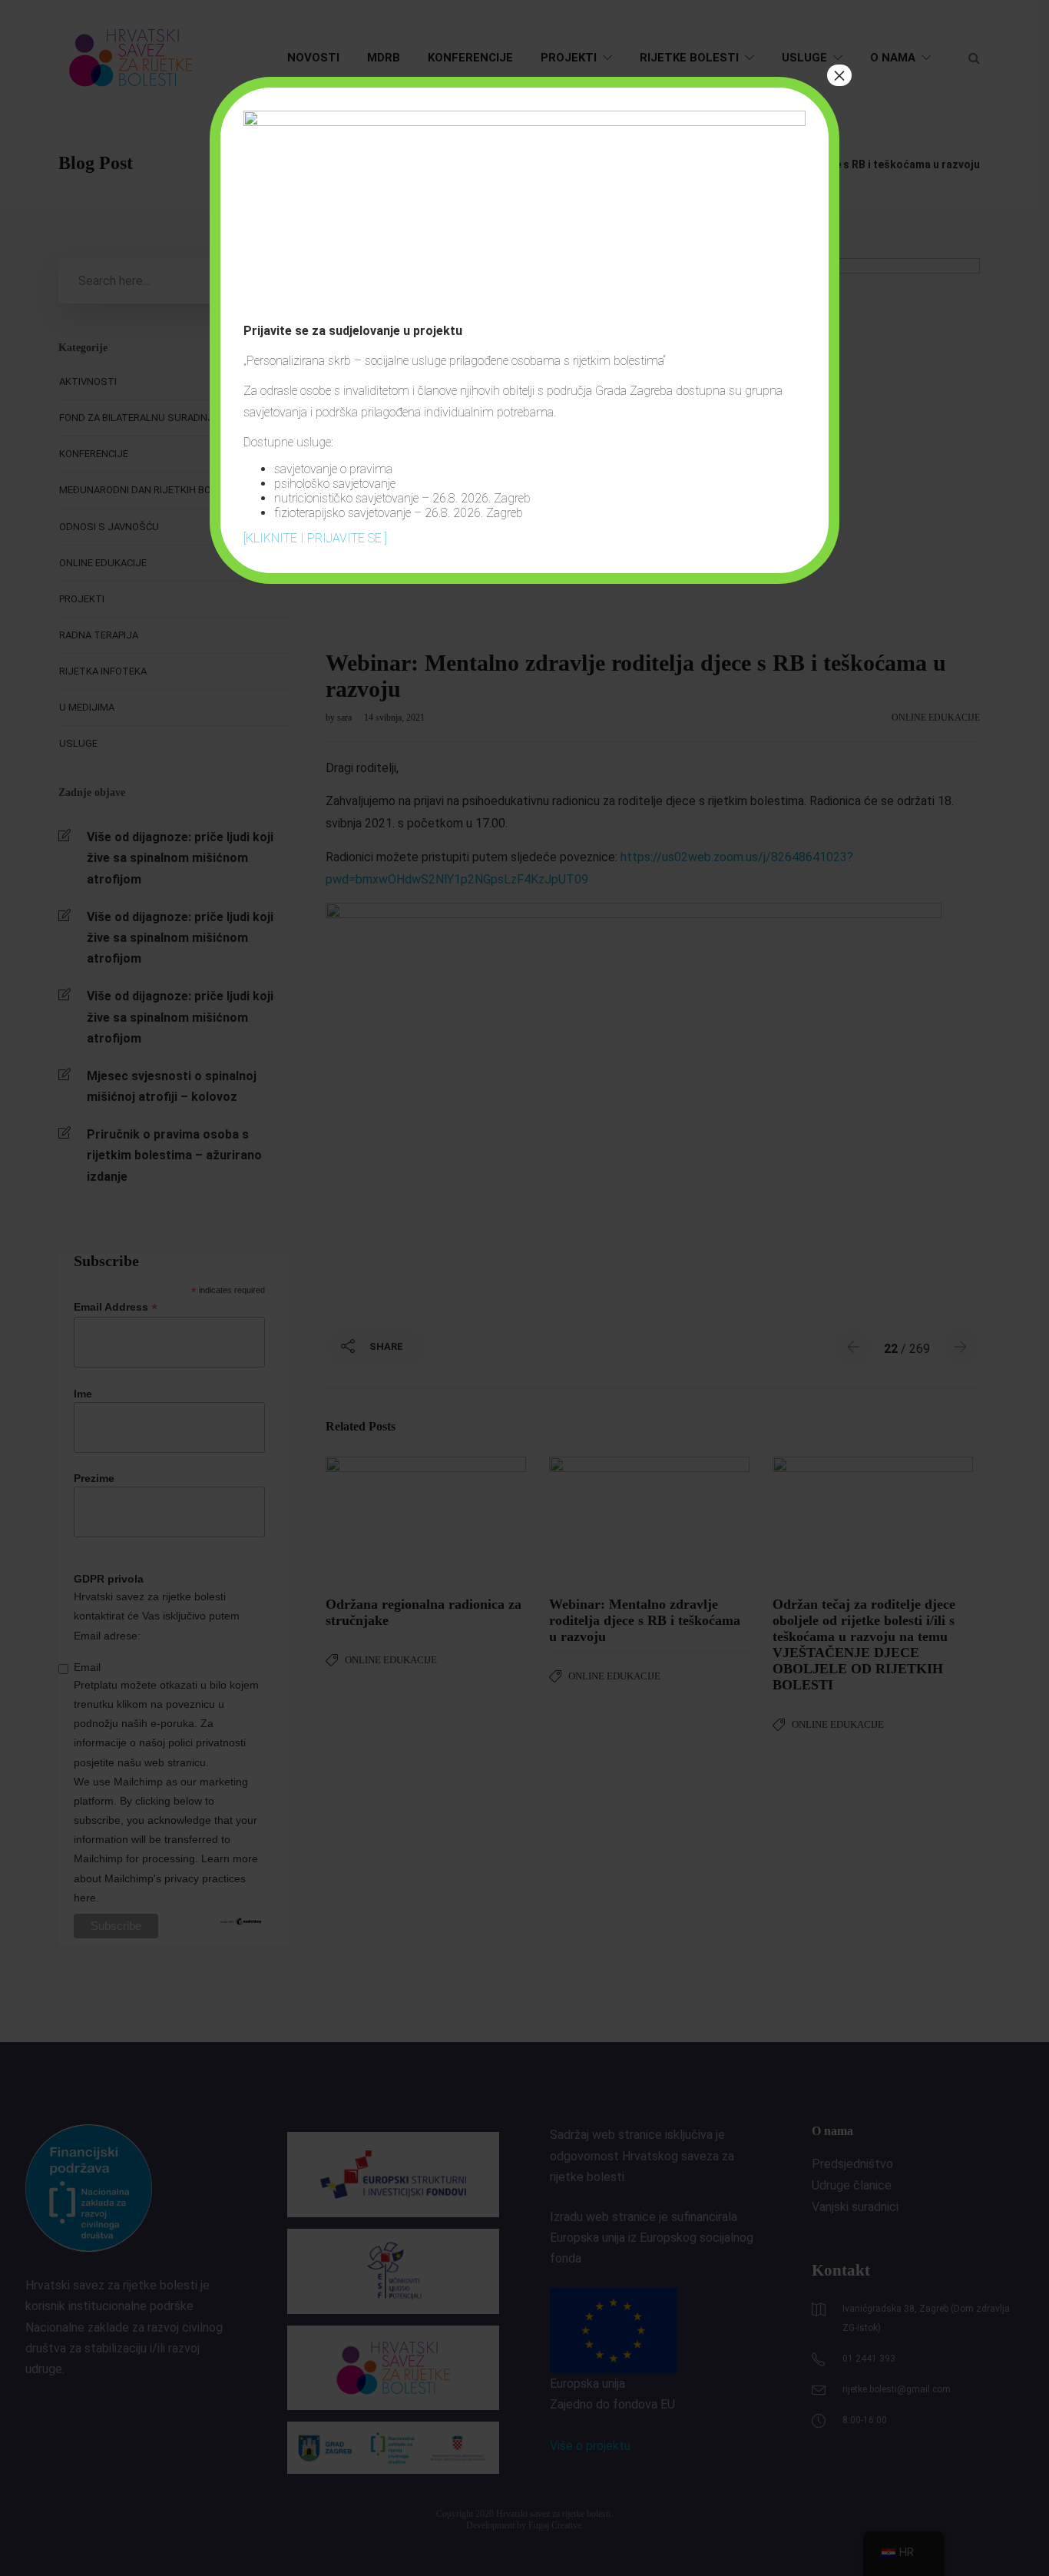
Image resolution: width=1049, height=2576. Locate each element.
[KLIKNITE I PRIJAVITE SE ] (315, 538)
